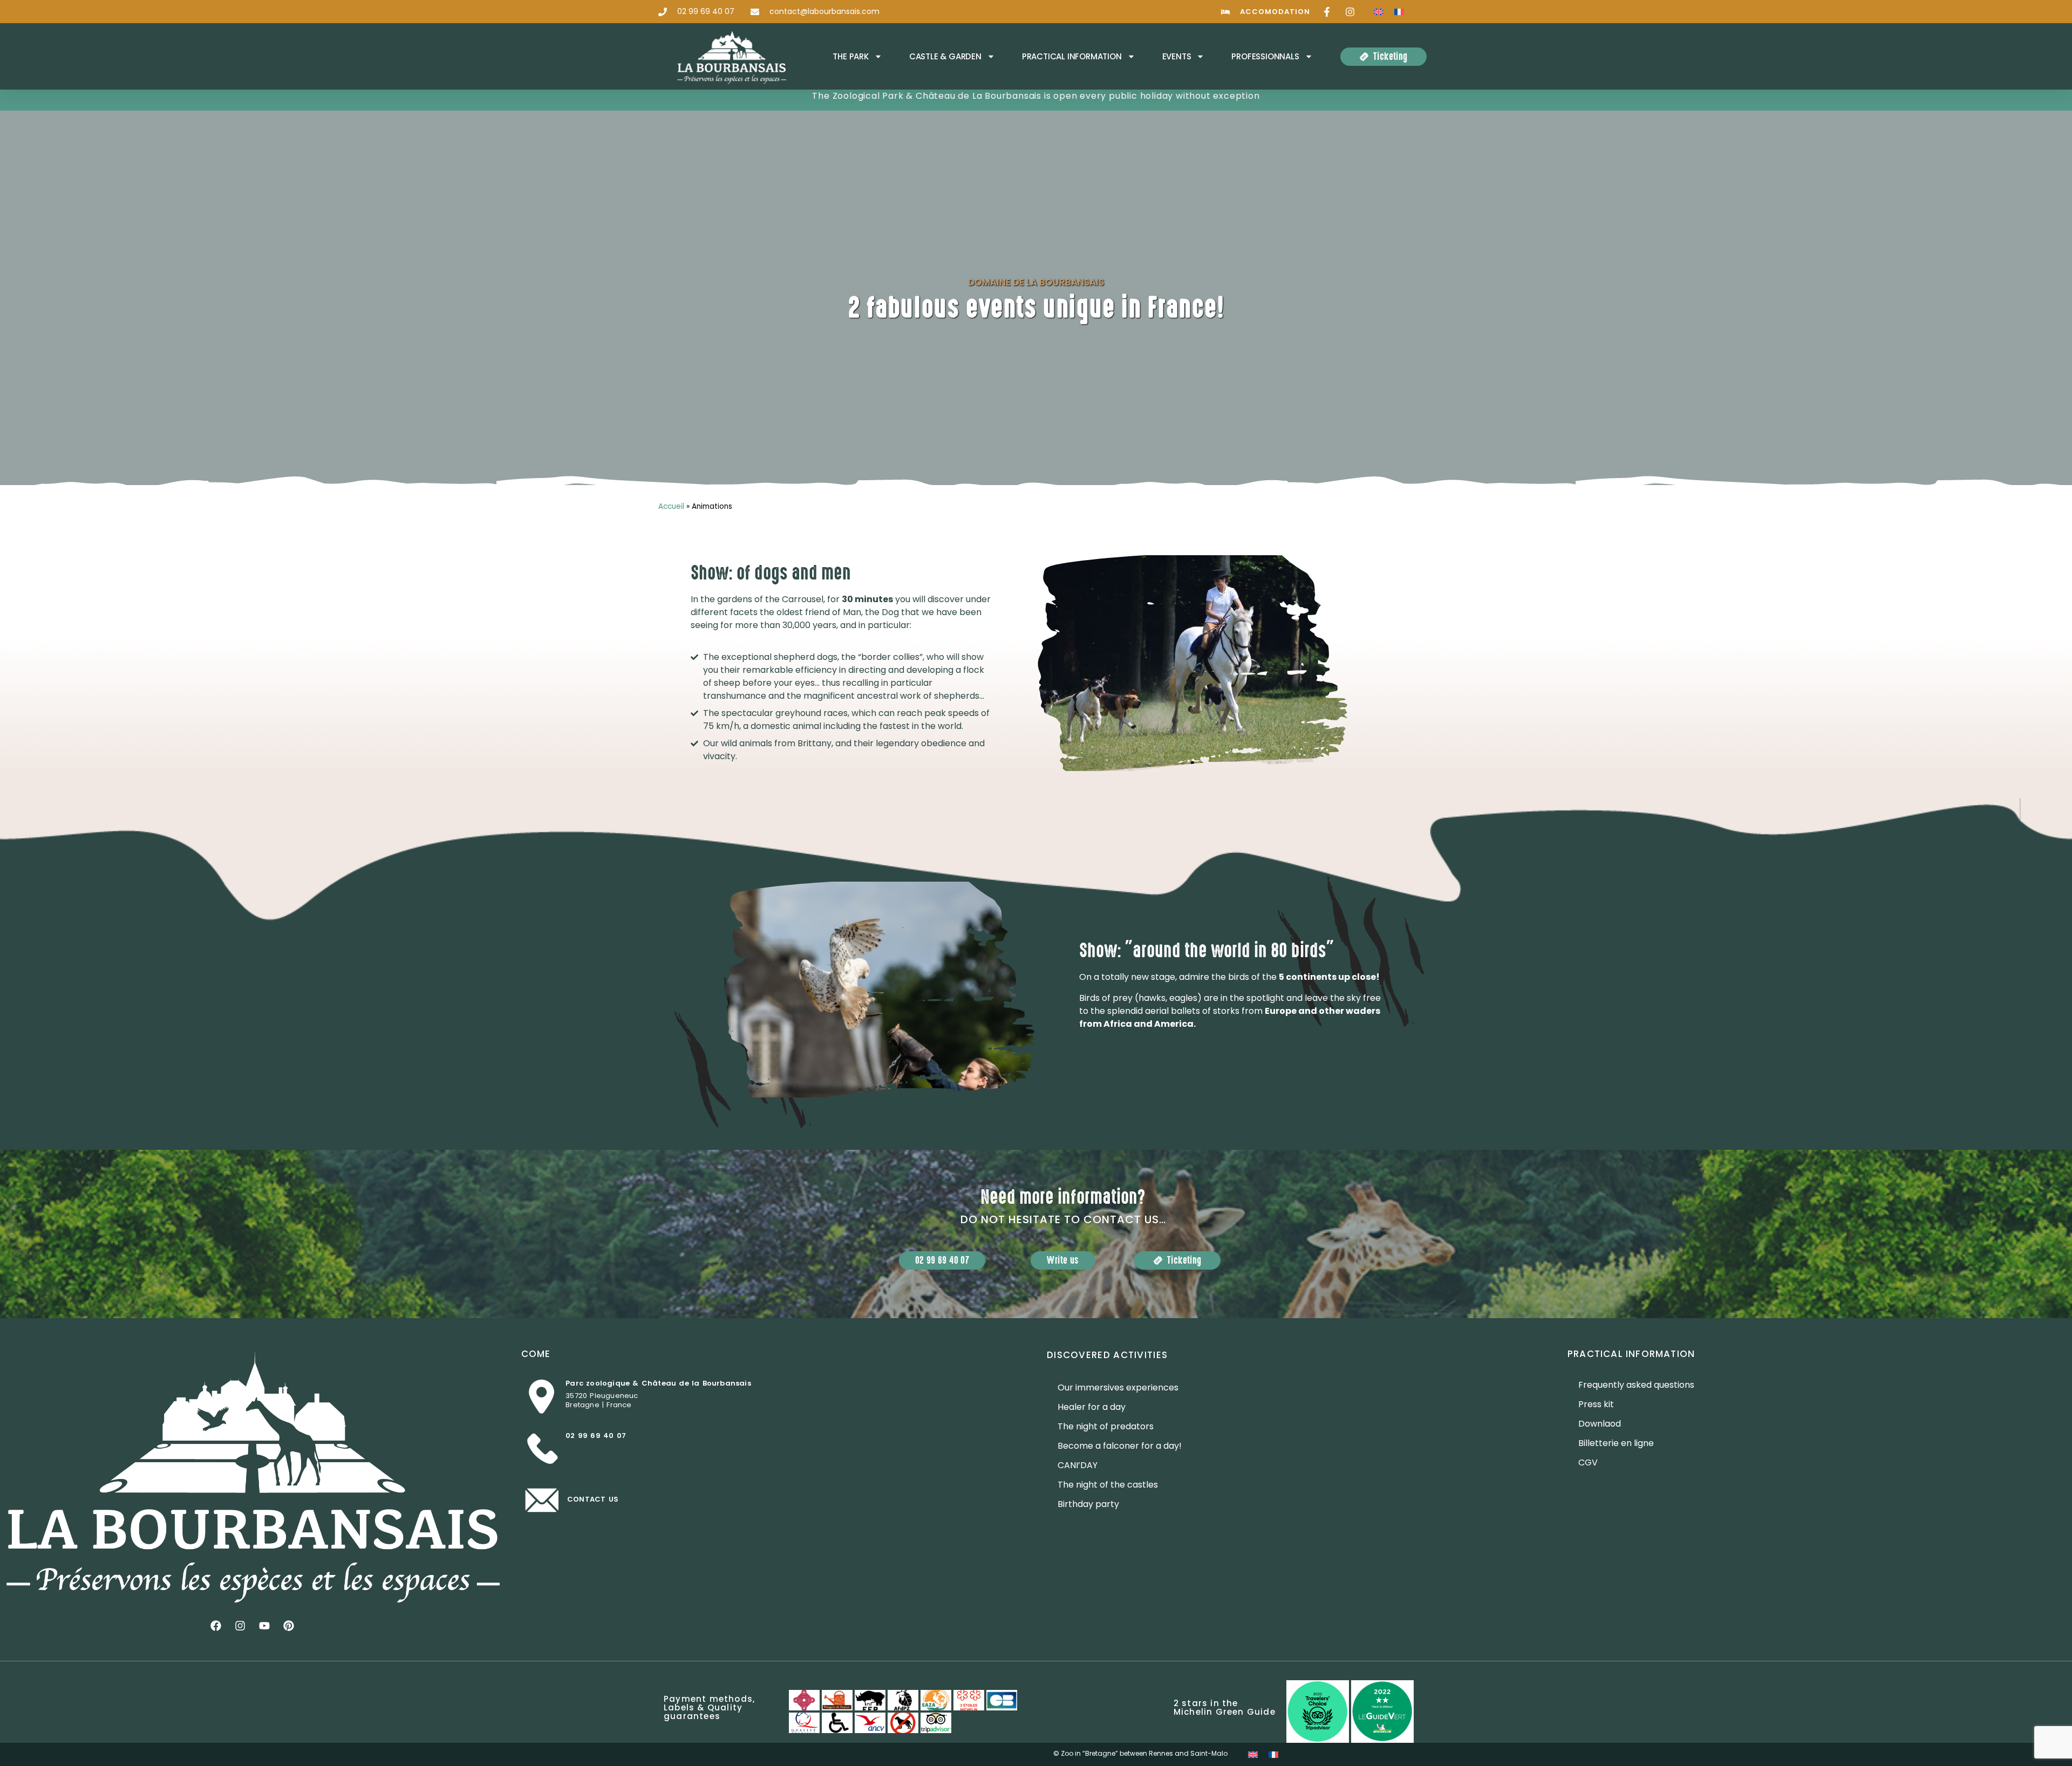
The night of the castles (1108, 1485)
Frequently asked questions (1636, 1385)
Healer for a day (1092, 1407)
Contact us (593, 1499)
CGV (1588, 1462)
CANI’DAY (1078, 1465)
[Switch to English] (1379, 12)
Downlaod (1600, 1424)
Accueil (671, 506)
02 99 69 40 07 (596, 1436)
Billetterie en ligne (1616, 1443)
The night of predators (1106, 1426)
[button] (1016, 663)
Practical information (1072, 56)
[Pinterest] (289, 1626)
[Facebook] (216, 1626)
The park (850, 56)
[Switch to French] (1399, 12)
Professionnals (1265, 56)
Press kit (1596, 1404)
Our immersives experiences (1118, 1387)
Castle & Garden (945, 56)
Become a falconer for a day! (1120, 1446)
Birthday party (1088, 1504)
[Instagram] (240, 1626)
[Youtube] (264, 1626)
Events (1177, 56)
